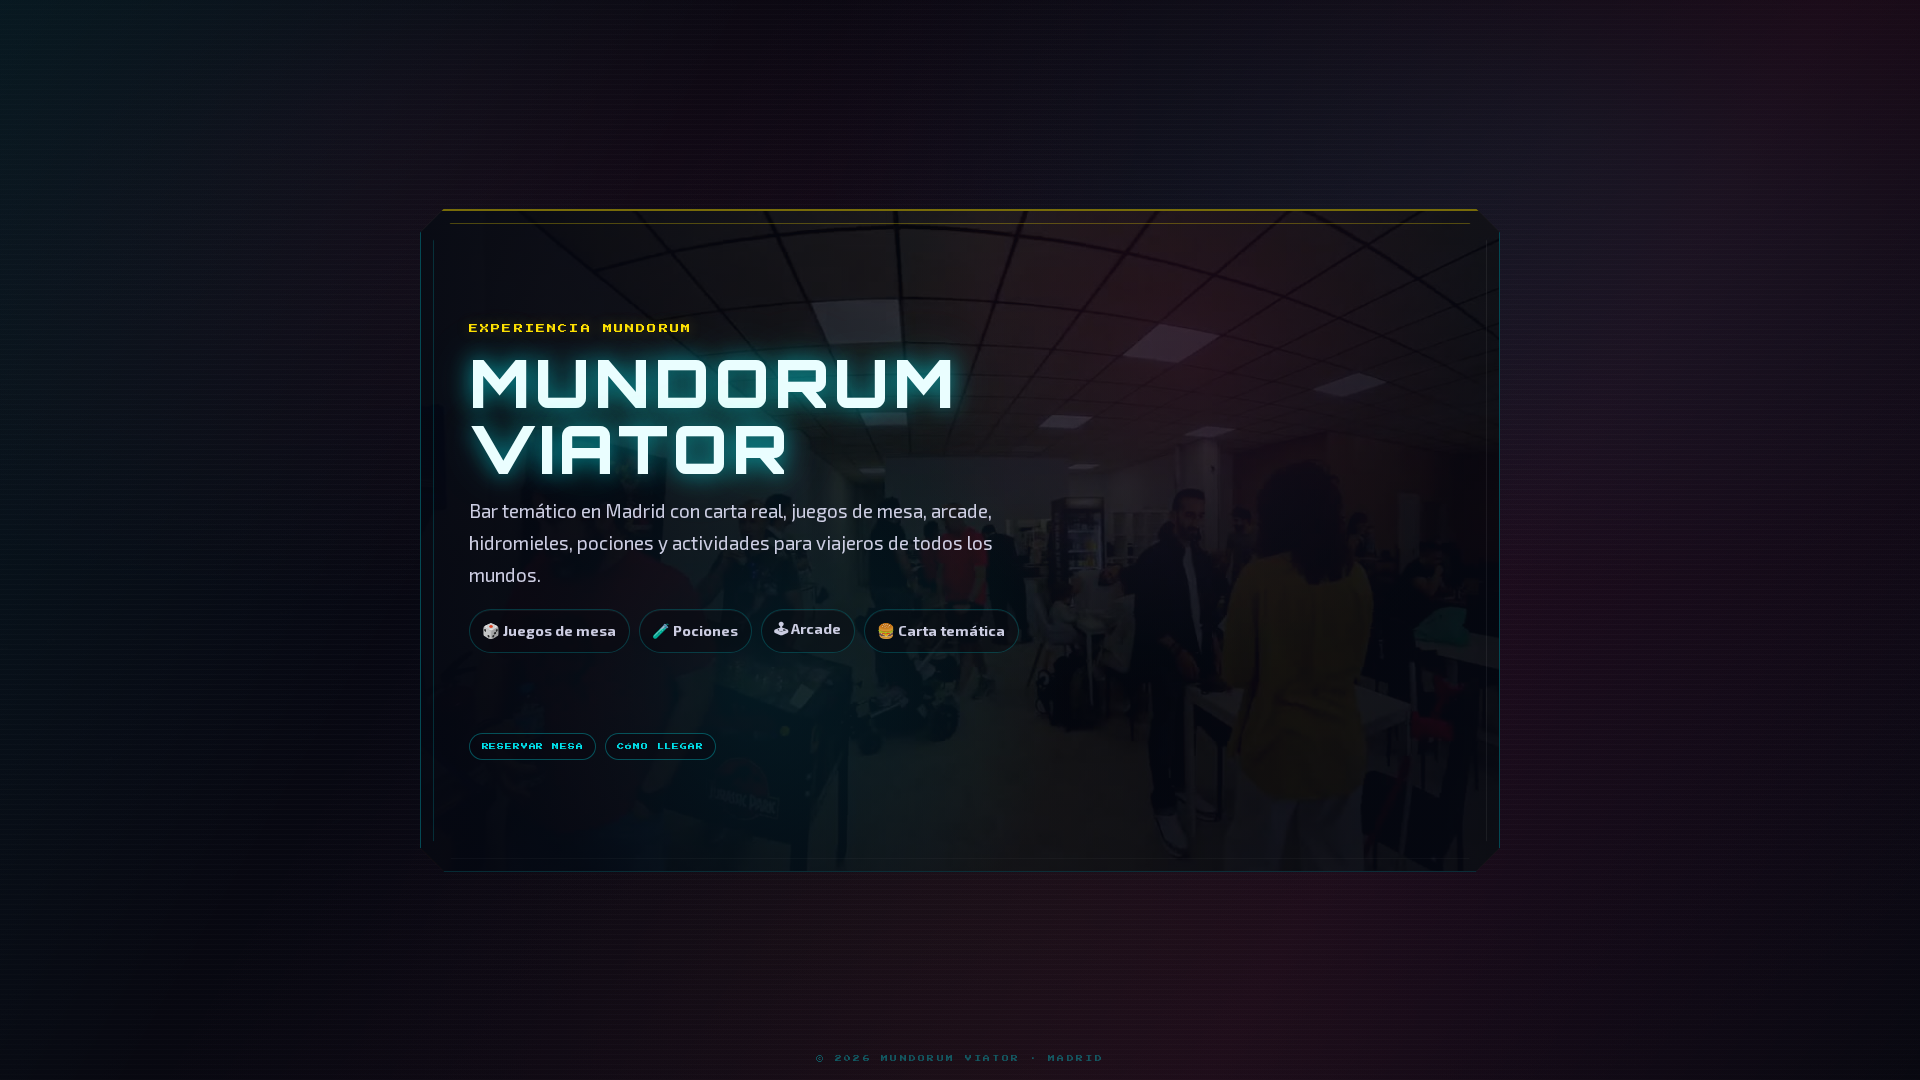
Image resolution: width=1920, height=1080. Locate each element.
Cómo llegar (660, 746)
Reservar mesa (533, 746)
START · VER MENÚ (678, 698)
